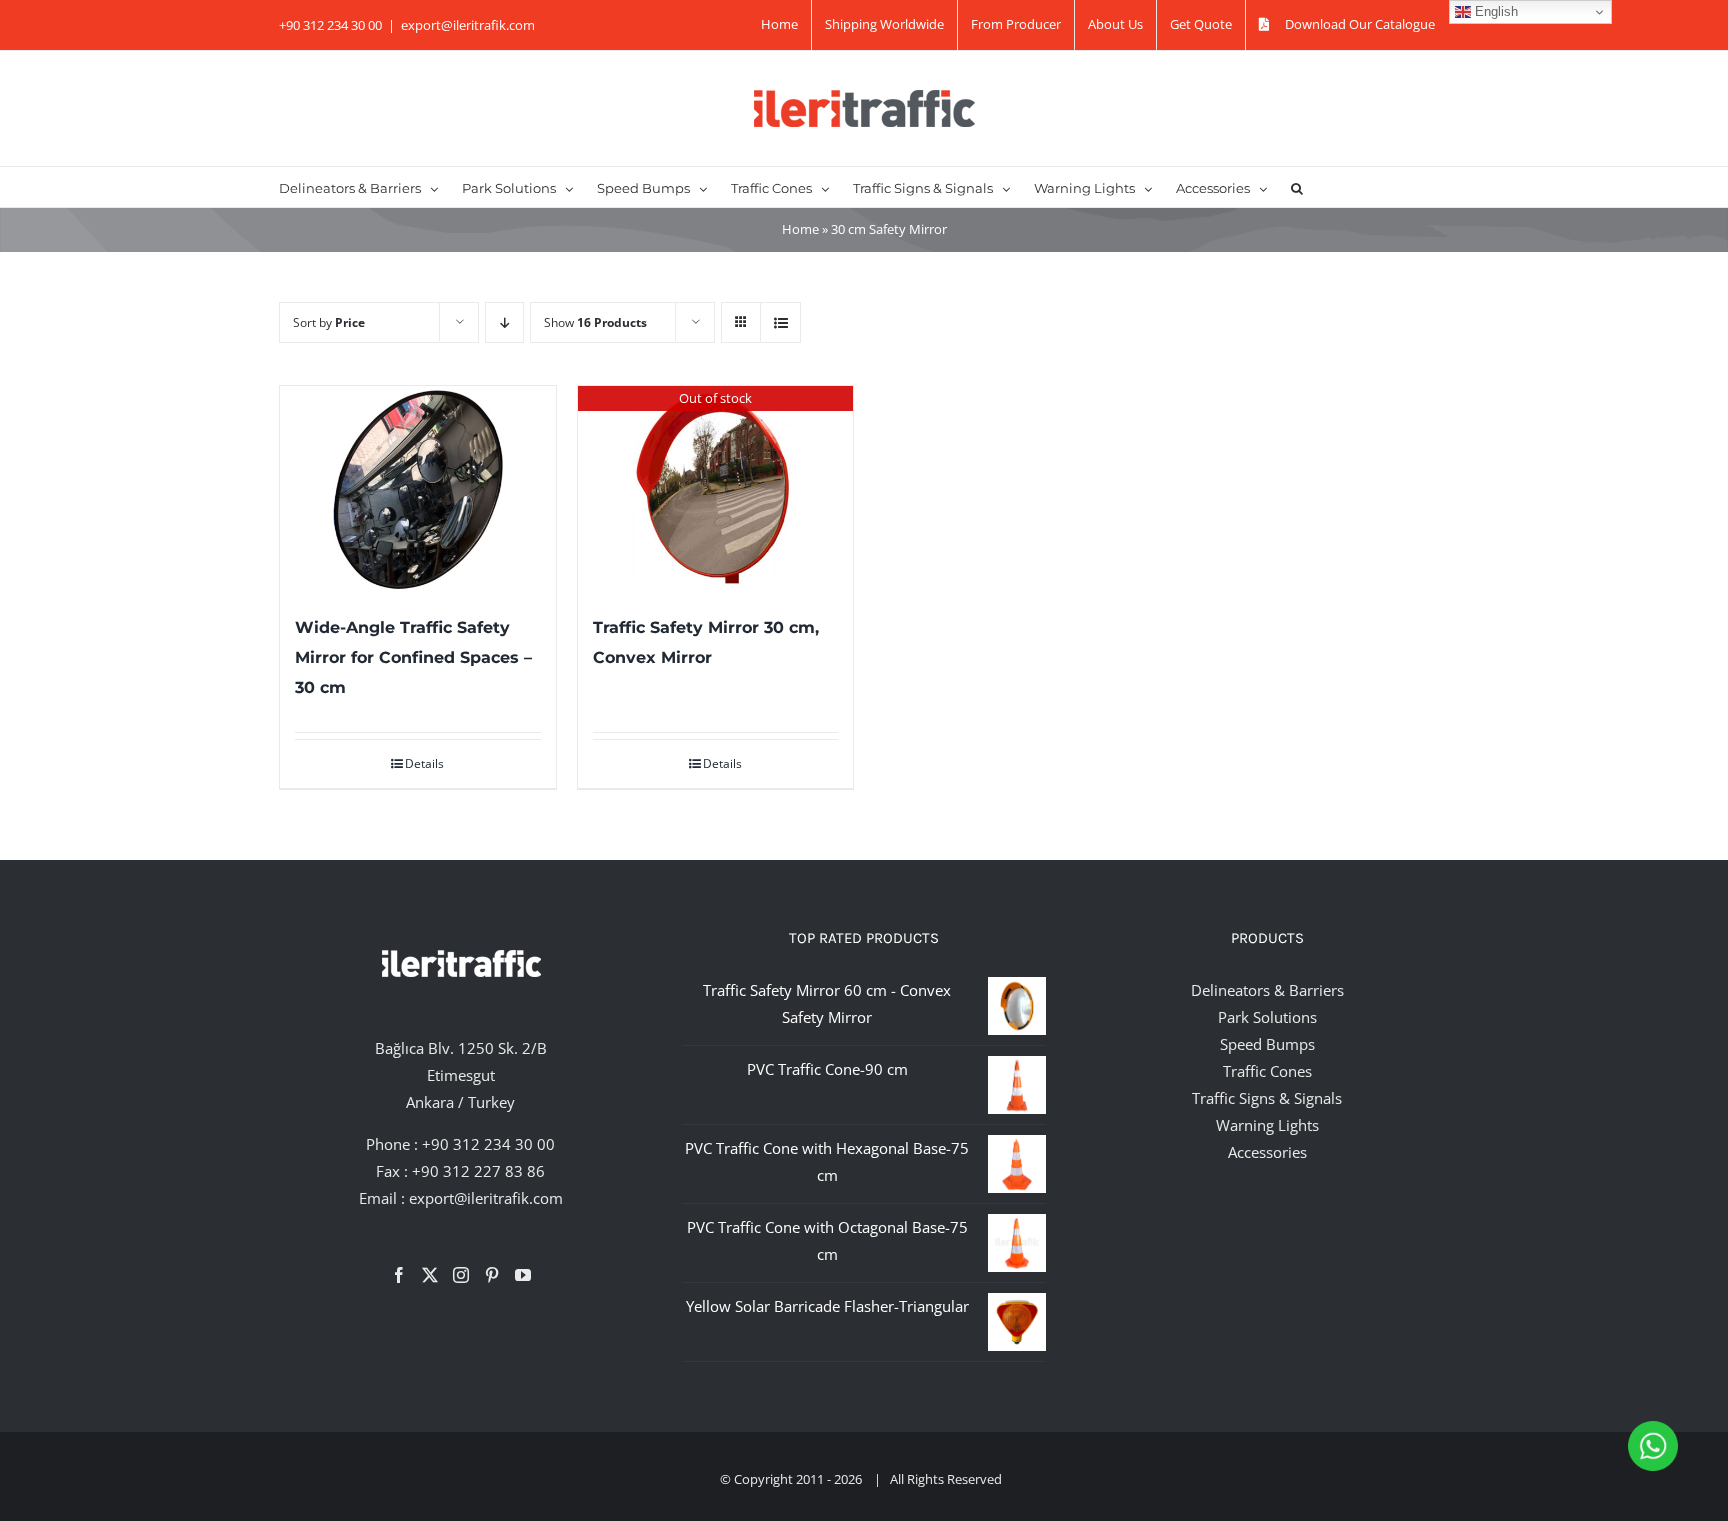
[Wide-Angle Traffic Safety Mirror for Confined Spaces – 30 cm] (418, 489)
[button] (1297, 187)
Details (424, 763)
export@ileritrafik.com (468, 25)
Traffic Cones (1267, 1071)
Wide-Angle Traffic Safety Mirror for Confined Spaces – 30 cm (413, 657)
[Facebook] (399, 1275)
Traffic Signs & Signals (1267, 1098)
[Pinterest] (492, 1275)
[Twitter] (430, 1275)
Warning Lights (1267, 1125)
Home (800, 229)
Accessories (1267, 1152)
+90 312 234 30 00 (488, 1144)
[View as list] (780, 322)
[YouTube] (523, 1275)
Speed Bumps (1267, 1044)
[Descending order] (504, 322)
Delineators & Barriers (1267, 990)
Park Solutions (1267, 1017)
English (1494, 11)
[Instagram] (461, 1275)
